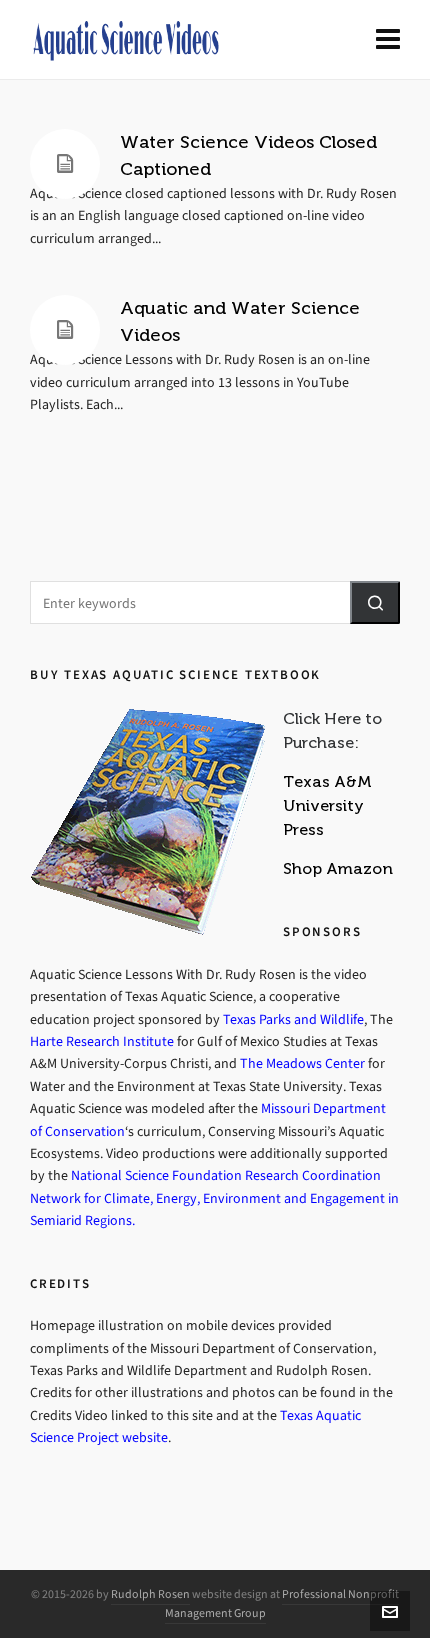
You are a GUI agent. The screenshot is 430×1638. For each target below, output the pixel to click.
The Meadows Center (304, 1063)
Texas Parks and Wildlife (293, 1019)
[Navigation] (388, 40)
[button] (375, 602)
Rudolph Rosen (150, 1594)
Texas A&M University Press (327, 805)
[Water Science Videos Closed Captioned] (65, 164)
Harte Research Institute (103, 1041)
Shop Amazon (338, 868)
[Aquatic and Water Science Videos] (65, 330)
